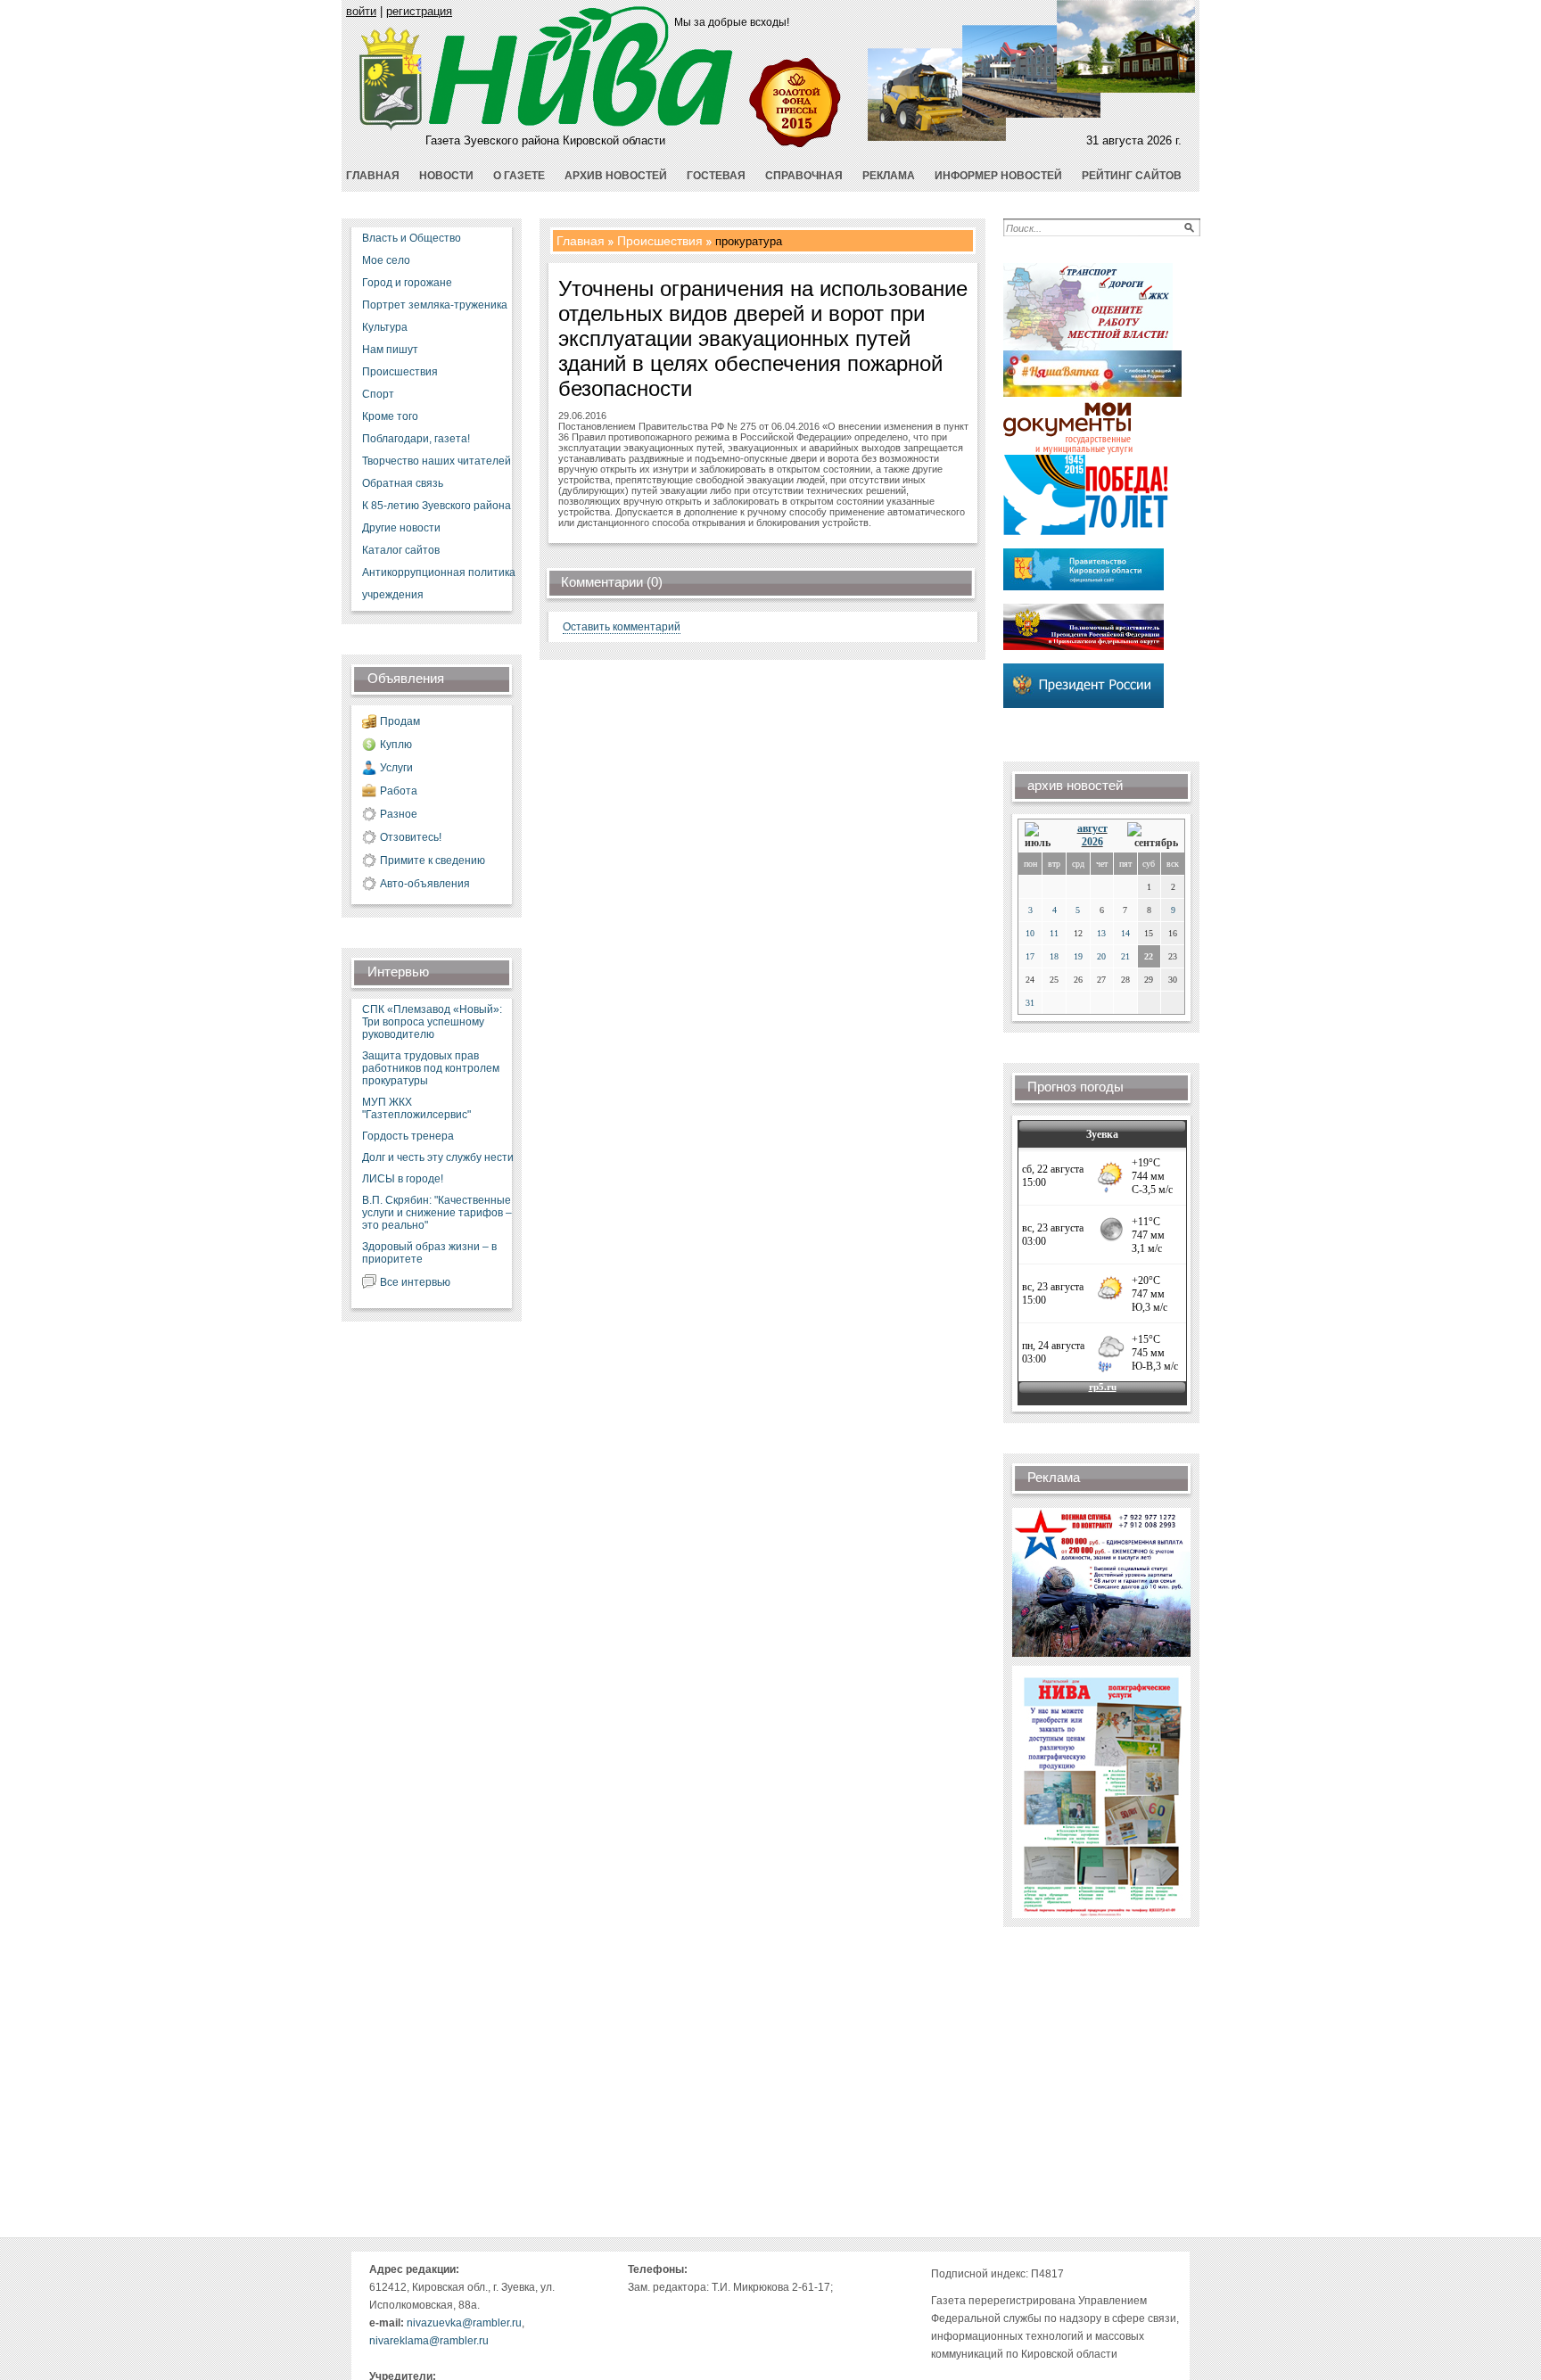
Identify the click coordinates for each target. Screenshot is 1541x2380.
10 (1030, 933)
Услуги (396, 768)
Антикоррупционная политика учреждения (439, 584)
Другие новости (401, 528)
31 (1030, 1003)
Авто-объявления (425, 884)
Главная (581, 241)
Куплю (396, 745)
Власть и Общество (412, 238)
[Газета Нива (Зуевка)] (391, 127)
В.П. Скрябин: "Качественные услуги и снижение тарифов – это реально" (437, 1213)
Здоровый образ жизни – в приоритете (429, 1253)
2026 (1092, 842)
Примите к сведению (433, 861)
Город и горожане (407, 283)
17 (1030, 956)
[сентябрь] (1153, 836)
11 (1054, 933)
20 (1101, 956)
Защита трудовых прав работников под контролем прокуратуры (431, 1068)
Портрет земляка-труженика (435, 305)
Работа (399, 791)
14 (1125, 933)
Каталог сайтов (401, 550)
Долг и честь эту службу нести (438, 1157)
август (1092, 828)
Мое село (386, 260)
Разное (399, 814)
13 (1101, 933)
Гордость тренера (408, 1136)
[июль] (1041, 836)
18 (1054, 956)
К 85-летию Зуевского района (437, 506)
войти (361, 11)
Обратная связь (403, 483)
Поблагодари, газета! (416, 439)
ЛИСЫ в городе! (403, 1179)
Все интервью (415, 1282)
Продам (400, 721)
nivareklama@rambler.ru (429, 2341)
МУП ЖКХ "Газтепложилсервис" (416, 1108)
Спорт (378, 394)
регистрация (419, 11)
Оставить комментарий (622, 627)
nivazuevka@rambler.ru (464, 2323)
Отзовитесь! (411, 837)
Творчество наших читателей (437, 461)
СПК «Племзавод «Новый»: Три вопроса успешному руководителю (432, 1022)
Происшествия (400, 372)
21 (1125, 956)
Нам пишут (390, 350)
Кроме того (390, 416)
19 (1078, 956)
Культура (385, 327)
